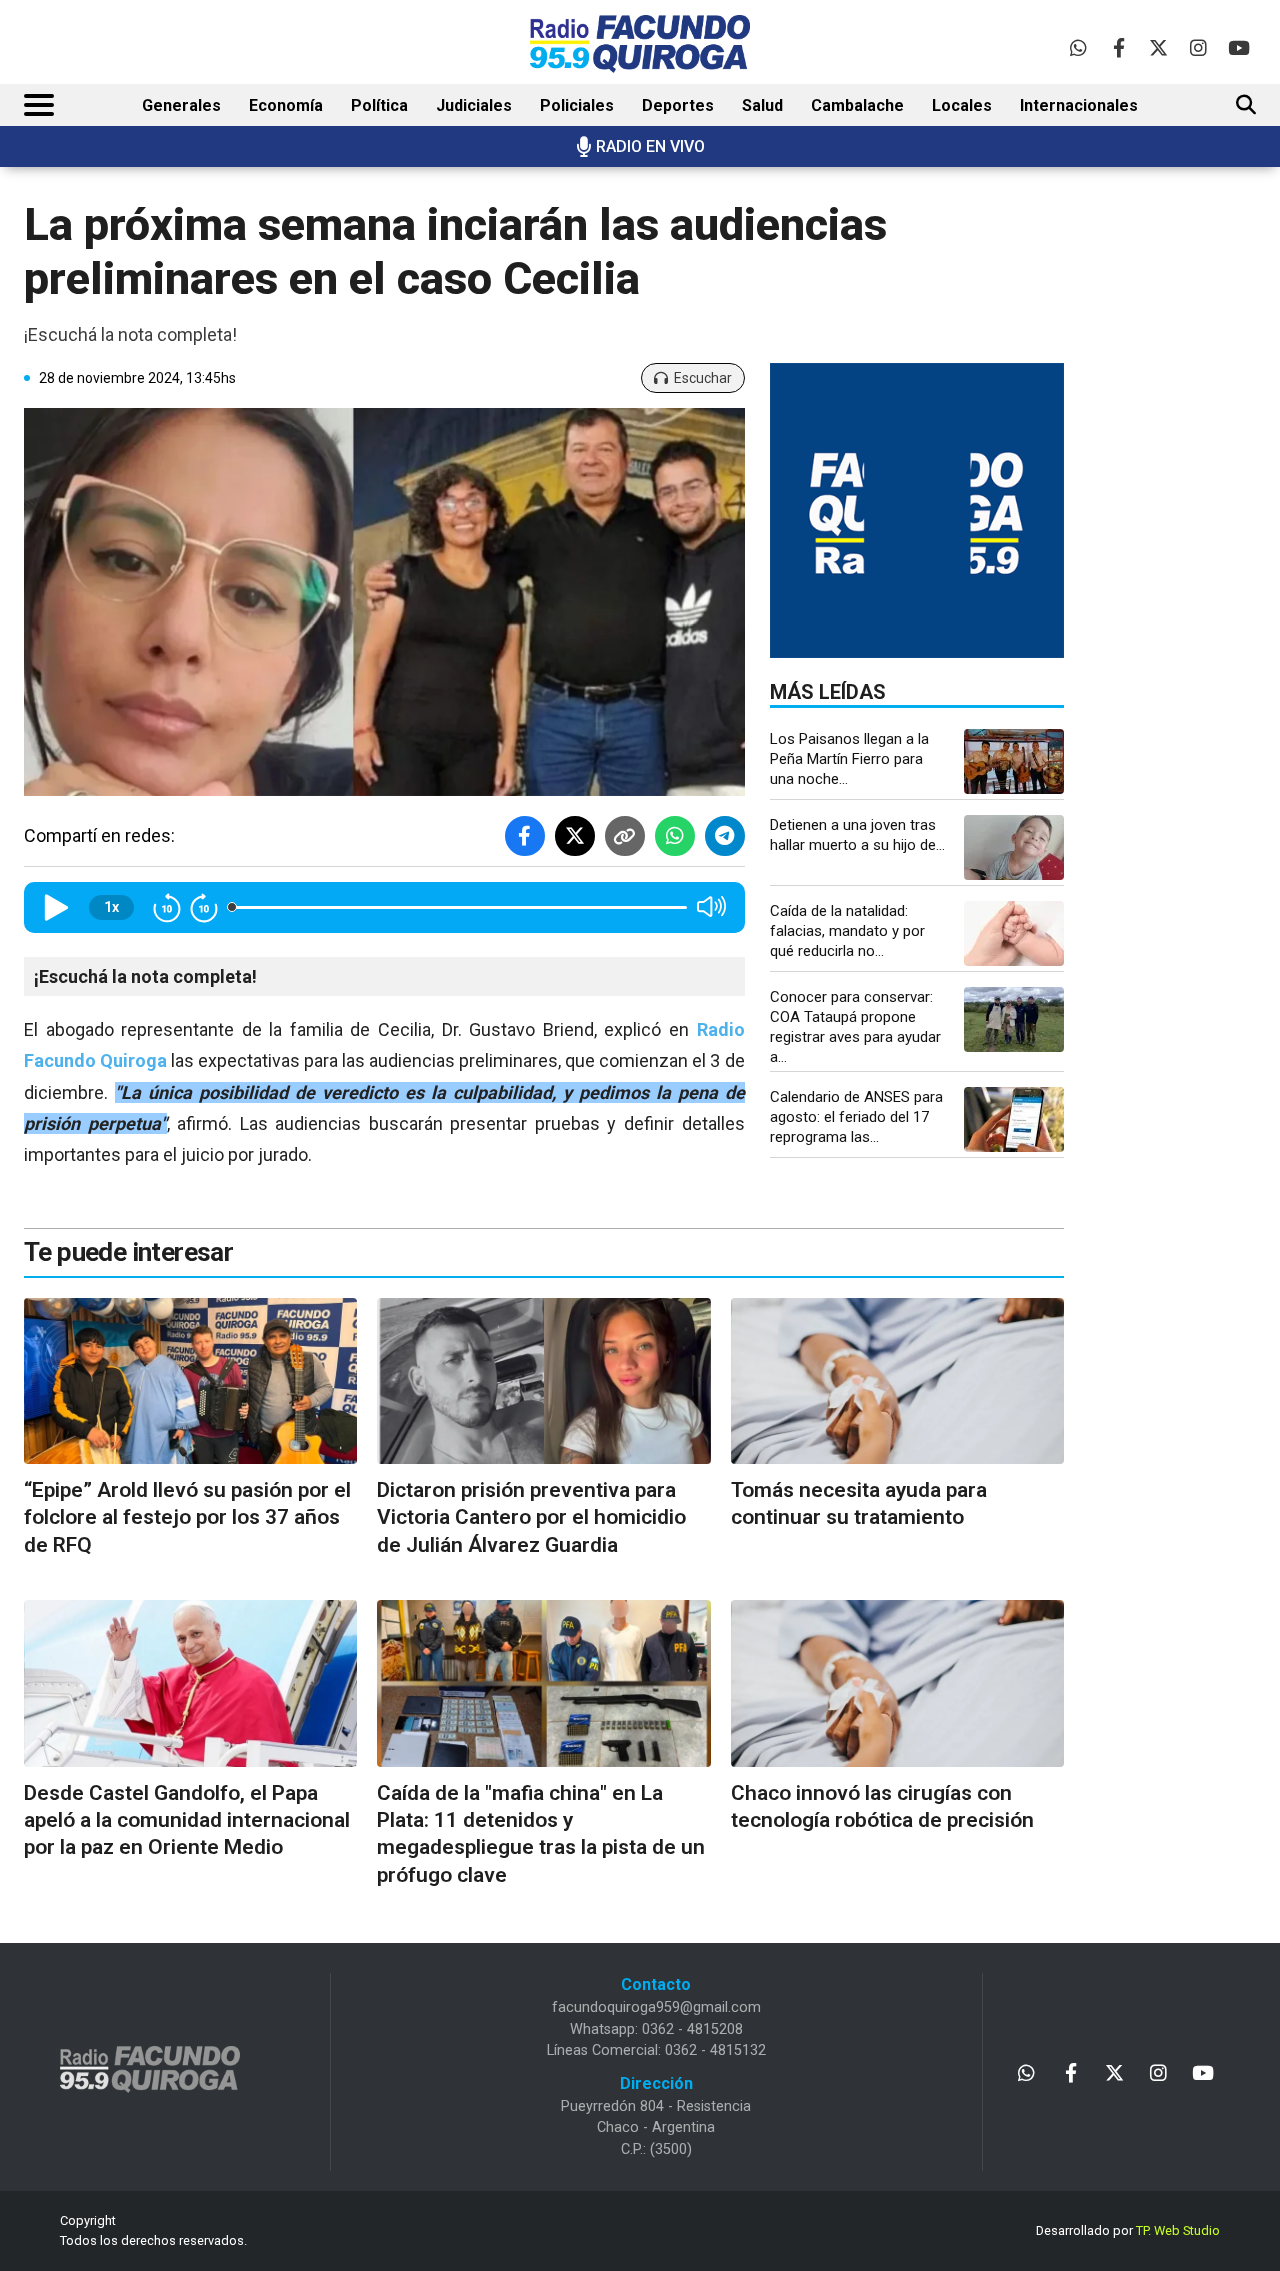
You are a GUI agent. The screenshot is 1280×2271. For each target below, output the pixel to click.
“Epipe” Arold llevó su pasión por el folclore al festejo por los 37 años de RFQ (187, 1517)
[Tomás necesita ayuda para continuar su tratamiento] (897, 1381)
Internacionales (1079, 105)
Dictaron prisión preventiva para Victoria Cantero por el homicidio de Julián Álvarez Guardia (531, 1517)
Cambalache (857, 105)
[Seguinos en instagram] (1198, 47)
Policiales (577, 105)
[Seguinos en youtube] (1238, 47)
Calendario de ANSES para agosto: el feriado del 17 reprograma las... (856, 1117)
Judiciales (474, 105)
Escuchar (703, 378)
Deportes (678, 105)
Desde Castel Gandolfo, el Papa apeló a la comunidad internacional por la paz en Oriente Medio (187, 1820)
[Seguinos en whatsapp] (1078, 47)
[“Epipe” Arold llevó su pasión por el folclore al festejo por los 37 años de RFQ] (190, 1381)
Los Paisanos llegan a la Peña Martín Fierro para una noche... (849, 759)
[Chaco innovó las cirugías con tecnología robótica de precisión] (897, 1683)
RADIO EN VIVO (650, 146)
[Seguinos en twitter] (1158, 47)
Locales (962, 105)
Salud (762, 105)
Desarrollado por (1128, 2230)
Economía (286, 105)
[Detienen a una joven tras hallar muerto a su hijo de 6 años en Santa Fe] (1014, 847)
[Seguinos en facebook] (1118, 47)
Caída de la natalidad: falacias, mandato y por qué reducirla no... (847, 931)
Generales (181, 105)
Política (379, 105)
